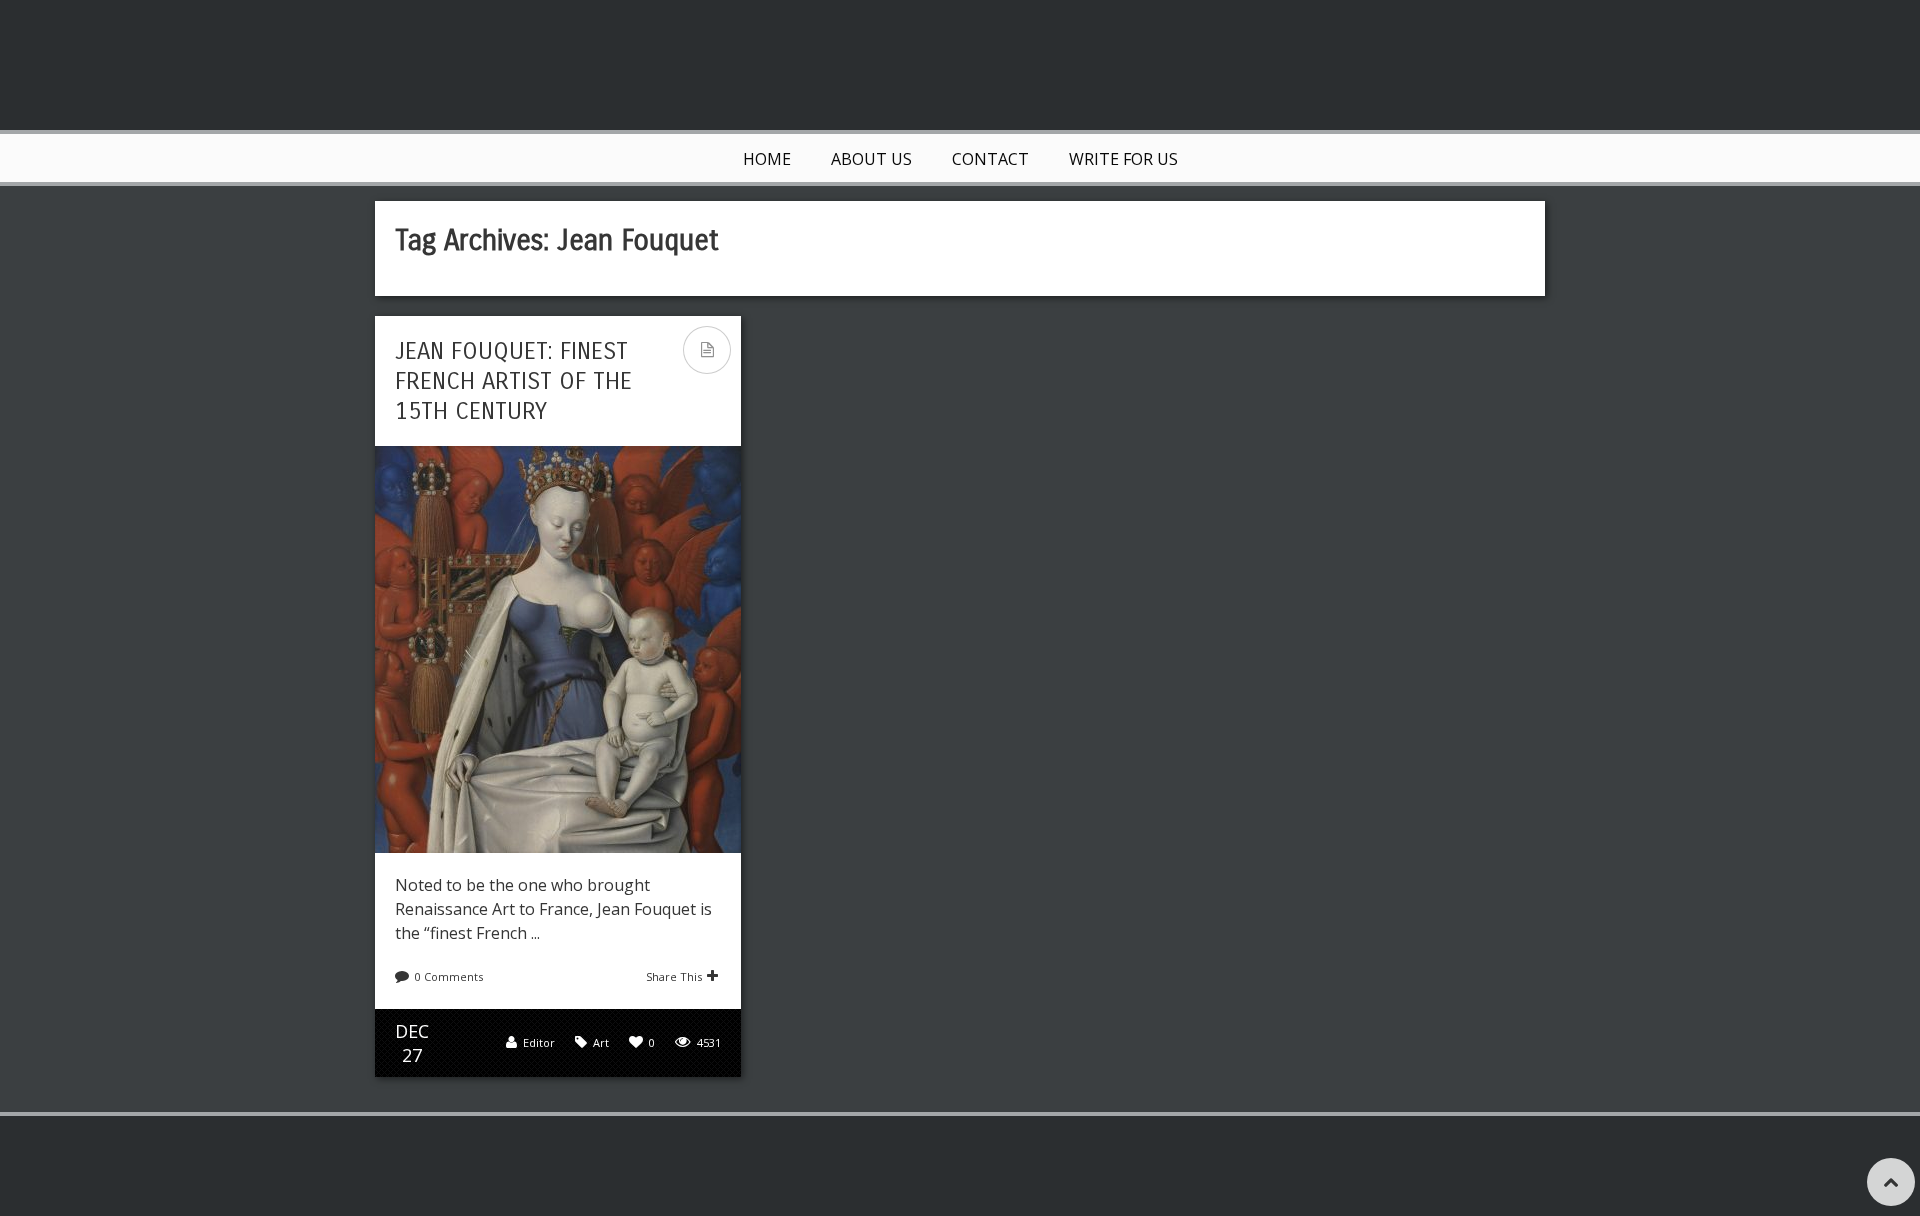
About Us (871, 159)
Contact (990, 159)
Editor (539, 1042)
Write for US (1123, 159)
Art (601, 1042)
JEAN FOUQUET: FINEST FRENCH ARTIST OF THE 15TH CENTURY (513, 381)
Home (767, 159)
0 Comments (449, 976)
